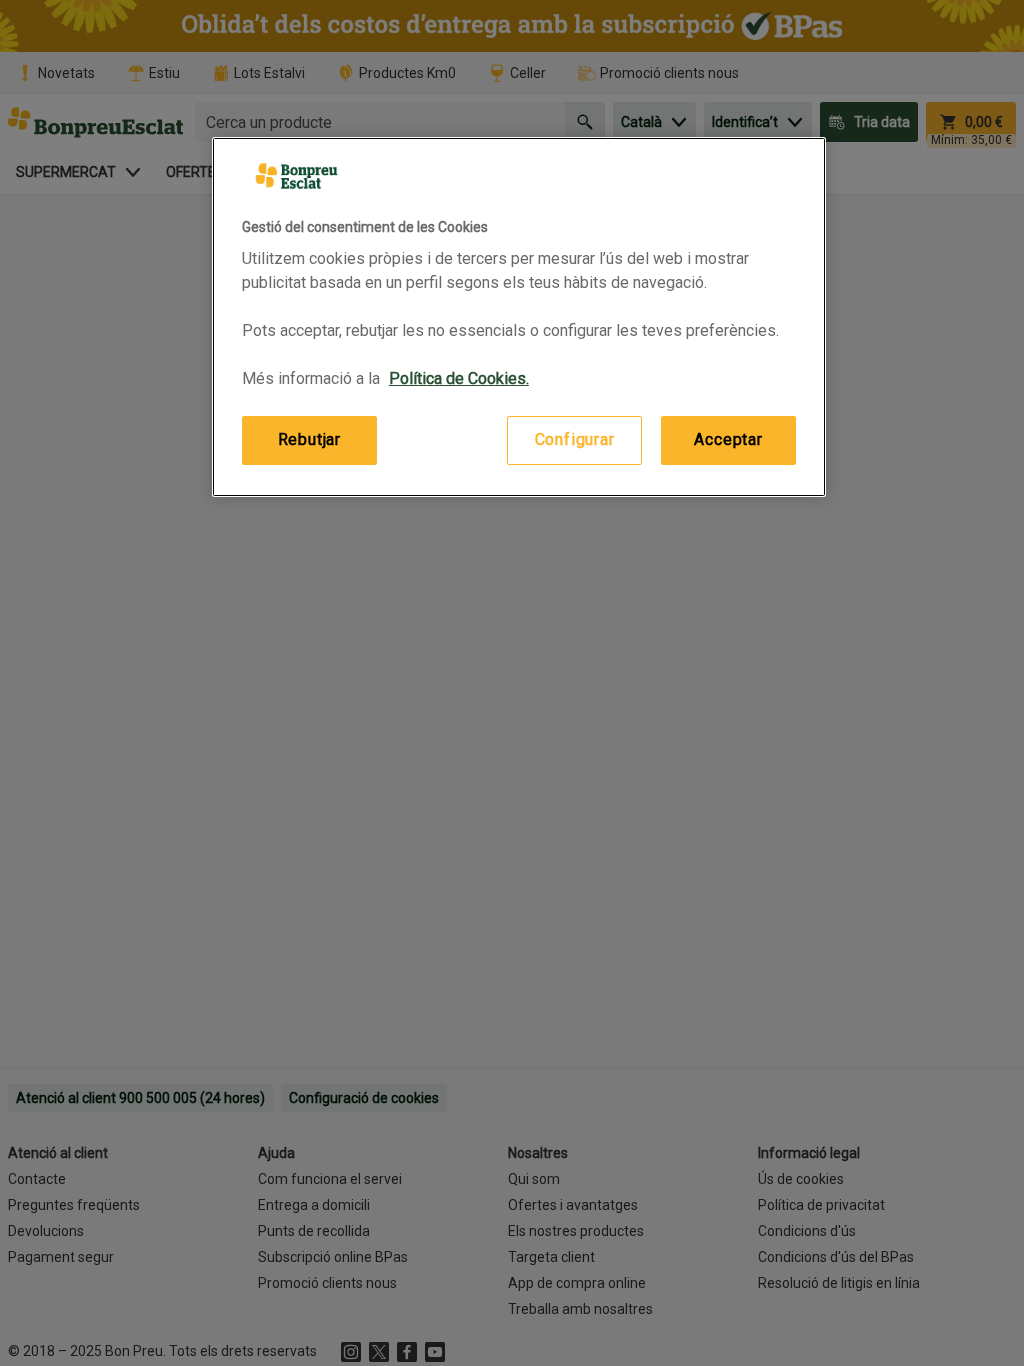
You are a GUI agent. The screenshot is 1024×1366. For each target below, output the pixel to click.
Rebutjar (309, 439)
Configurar (575, 439)
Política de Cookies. (459, 378)
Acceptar (728, 439)
